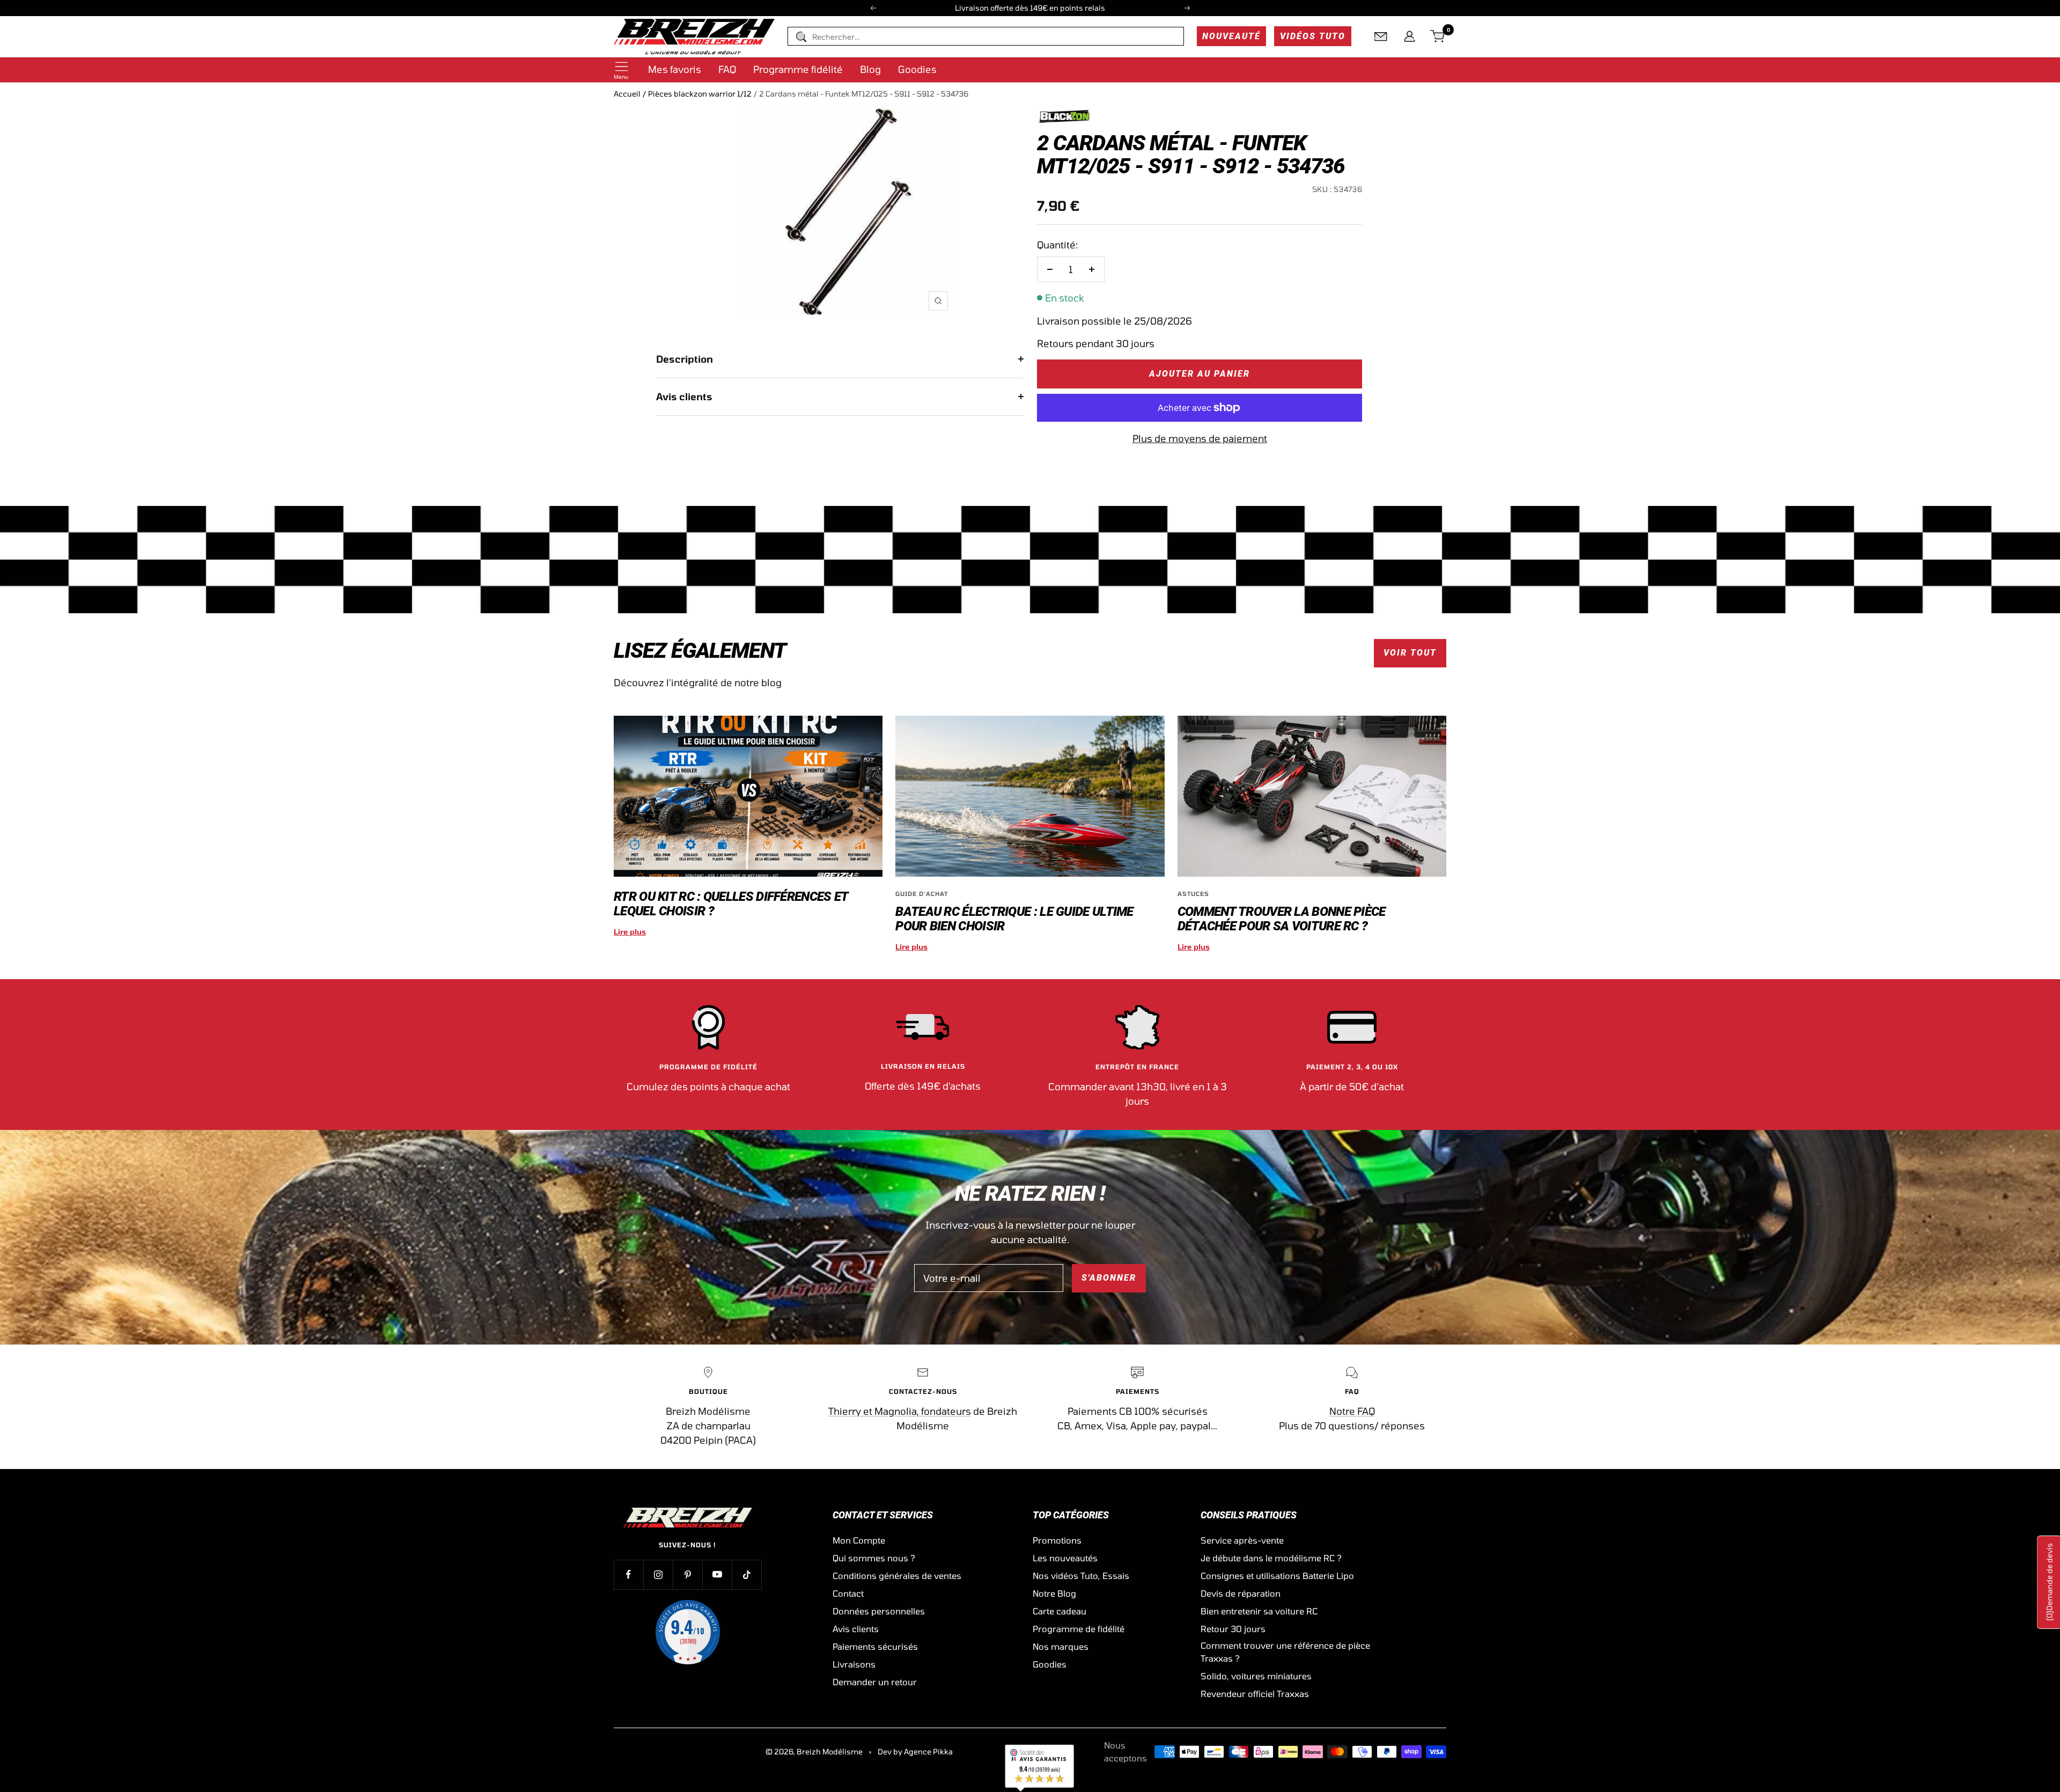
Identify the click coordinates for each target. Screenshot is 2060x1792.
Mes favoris (675, 69)
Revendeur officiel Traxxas (1255, 1694)
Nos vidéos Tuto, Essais (1081, 1576)
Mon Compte (859, 1540)
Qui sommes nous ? (874, 1558)
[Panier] (1438, 36)
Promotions (1057, 1540)
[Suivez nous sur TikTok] (746, 1574)
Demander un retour (875, 1682)
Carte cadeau (1060, 1611)
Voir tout (1410, 653)
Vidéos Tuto (1313, 36)
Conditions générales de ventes (897, 1576)
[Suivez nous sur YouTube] (717, 1574)
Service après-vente (1242, 1540)
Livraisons (854, 1664)
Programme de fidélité (1079, 1629)
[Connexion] (1410, 36)
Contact (848, 1593)
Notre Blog (1054, 1593)
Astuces (1193, 894)
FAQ (727, 69)
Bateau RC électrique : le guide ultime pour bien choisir (1014, 919)
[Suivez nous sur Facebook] (628, 1574)
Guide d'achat (922, 894)
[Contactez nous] (1381, 36)
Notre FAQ (1352, 1411)
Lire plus (630, 932)
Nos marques (1061, 1646)
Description (685, 359)
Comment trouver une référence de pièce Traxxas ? (1285, 1652)
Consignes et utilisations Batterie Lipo (1277, 1576)
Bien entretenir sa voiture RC (1259, 1611)
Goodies (917, 69)
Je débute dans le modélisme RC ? (1271, 1558)
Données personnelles (879, 1611)
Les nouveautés (1065, 1558)
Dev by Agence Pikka (915, 1751)
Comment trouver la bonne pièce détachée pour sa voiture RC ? (1282, 919)
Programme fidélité (798, 69)
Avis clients (684, 396)
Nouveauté (1231, 36)
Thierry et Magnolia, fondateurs (900, 1411)
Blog (870, 69)
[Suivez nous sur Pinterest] (687, 1574)
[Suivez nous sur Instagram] (658, 1574)
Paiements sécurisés (875, 1646)
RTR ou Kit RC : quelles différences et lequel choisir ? (731, 904)
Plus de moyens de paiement (1200, 438)
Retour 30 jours (1233, 1629)
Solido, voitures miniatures (1256, 1676)
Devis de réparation (1241, 1593)
